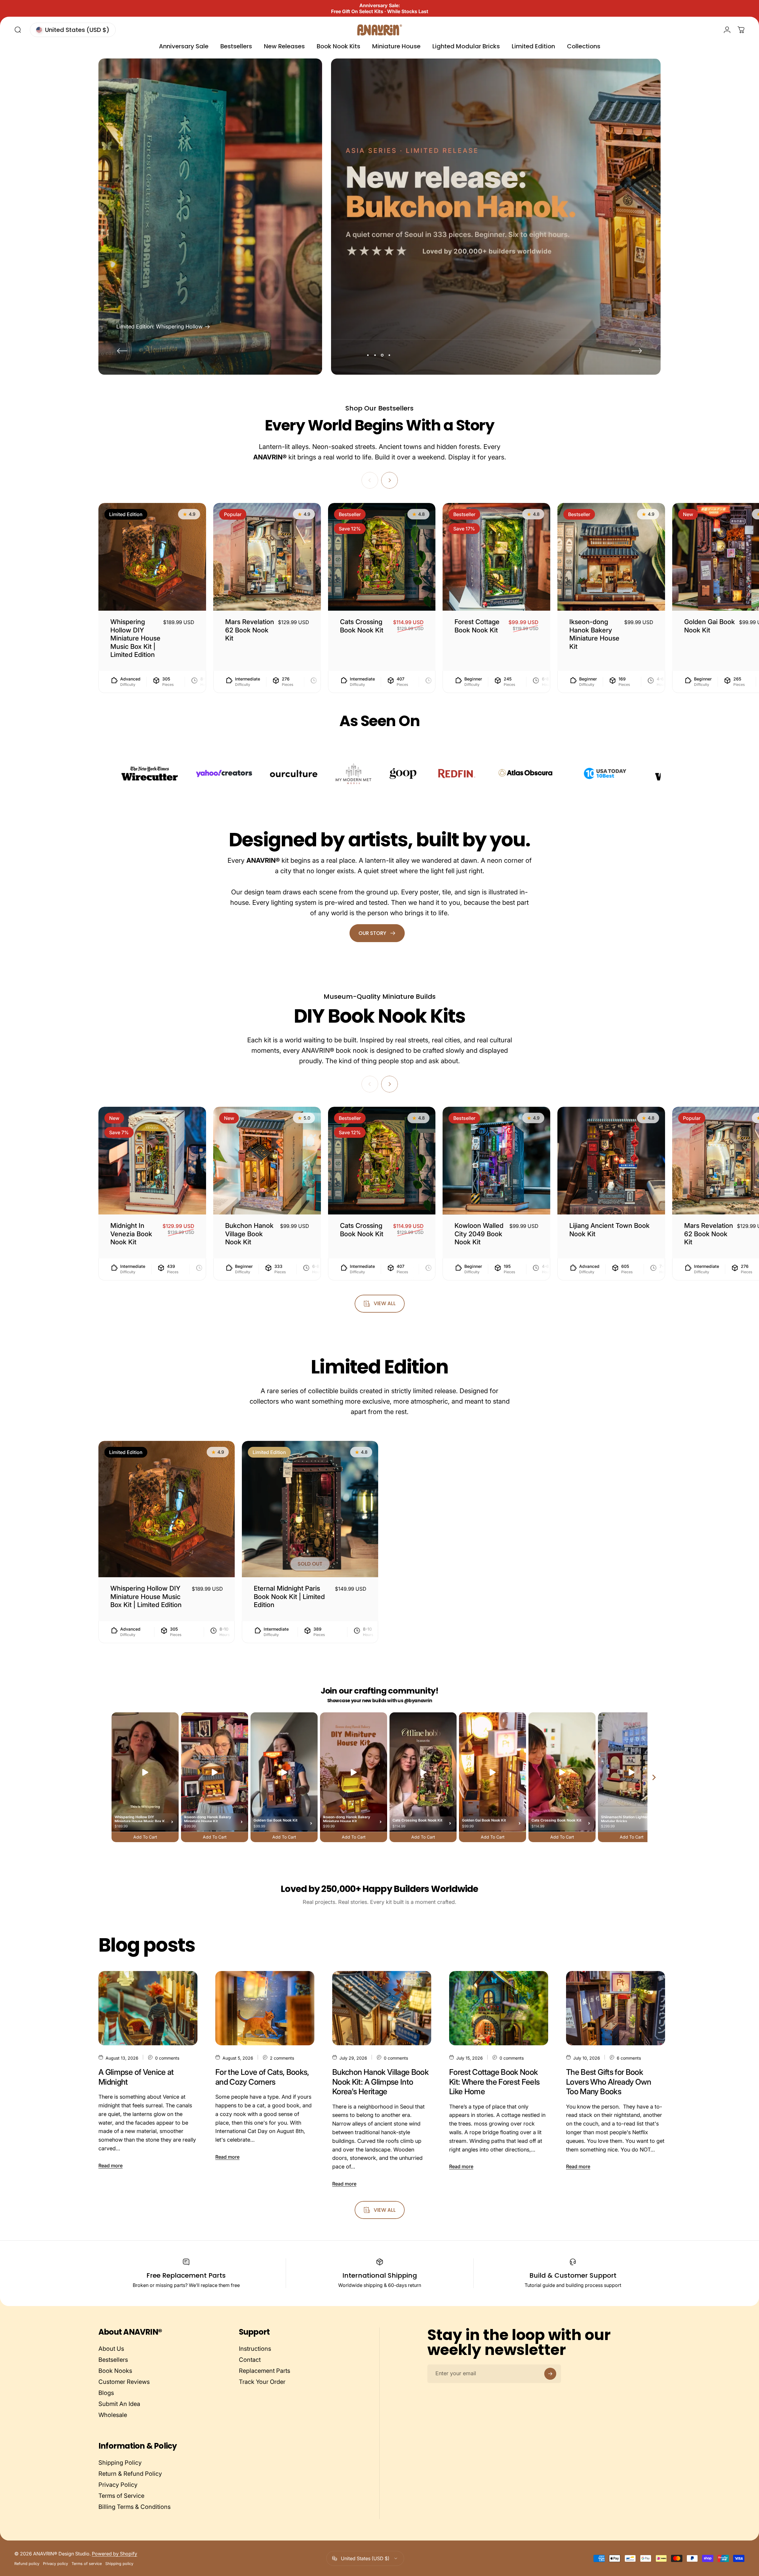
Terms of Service (121, 2496)
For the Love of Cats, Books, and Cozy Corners (262, 2077)
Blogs (106, 2393)
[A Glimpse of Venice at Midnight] (148, 2008)
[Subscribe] (550, 2374)
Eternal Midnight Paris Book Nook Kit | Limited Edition (289, 1596)
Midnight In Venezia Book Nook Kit (131, 1234)
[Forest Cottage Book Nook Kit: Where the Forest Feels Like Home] (499, 2008)
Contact (250, 2360)
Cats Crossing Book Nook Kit (362, 626)
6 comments (629, 2058)
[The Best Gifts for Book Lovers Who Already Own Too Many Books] (616, 2008)
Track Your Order (262, 2382)
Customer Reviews (124, 2382)
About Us (111, 2349)
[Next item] (654, 1777)
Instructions (255, 2349)
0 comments (167, 2058)
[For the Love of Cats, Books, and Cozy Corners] (265, 2008)
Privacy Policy (118, 2485)
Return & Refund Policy (130, 2474)
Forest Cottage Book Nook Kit (477, 626)
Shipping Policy (120, 2463)
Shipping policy (119, 2564)
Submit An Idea (119, 2404)
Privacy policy (55, 2564)
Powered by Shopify (115, 2554)
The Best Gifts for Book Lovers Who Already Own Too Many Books (609, 2082)
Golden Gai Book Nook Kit (709, 626)
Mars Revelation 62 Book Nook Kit (250, 630)
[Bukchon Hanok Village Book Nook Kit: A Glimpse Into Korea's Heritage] (382, 2008)
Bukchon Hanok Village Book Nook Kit (249, 1234)
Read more (110, 2166)
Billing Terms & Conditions (135, 2507)
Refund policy (27, 2564)
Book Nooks (115, 2371)
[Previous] (122, 351)
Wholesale (113, 2415)
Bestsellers (113, 2360)
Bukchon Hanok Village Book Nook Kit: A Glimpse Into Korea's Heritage (380, 2082)
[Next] (637, 351)
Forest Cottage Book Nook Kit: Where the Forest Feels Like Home (494, 2082)
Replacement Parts (265, 2371)
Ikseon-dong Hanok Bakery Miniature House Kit (594, 634)
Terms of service (87, 2564)
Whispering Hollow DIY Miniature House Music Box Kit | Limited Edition (135, 638)
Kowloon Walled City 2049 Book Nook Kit (479, 1234)
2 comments (282, 2058)
